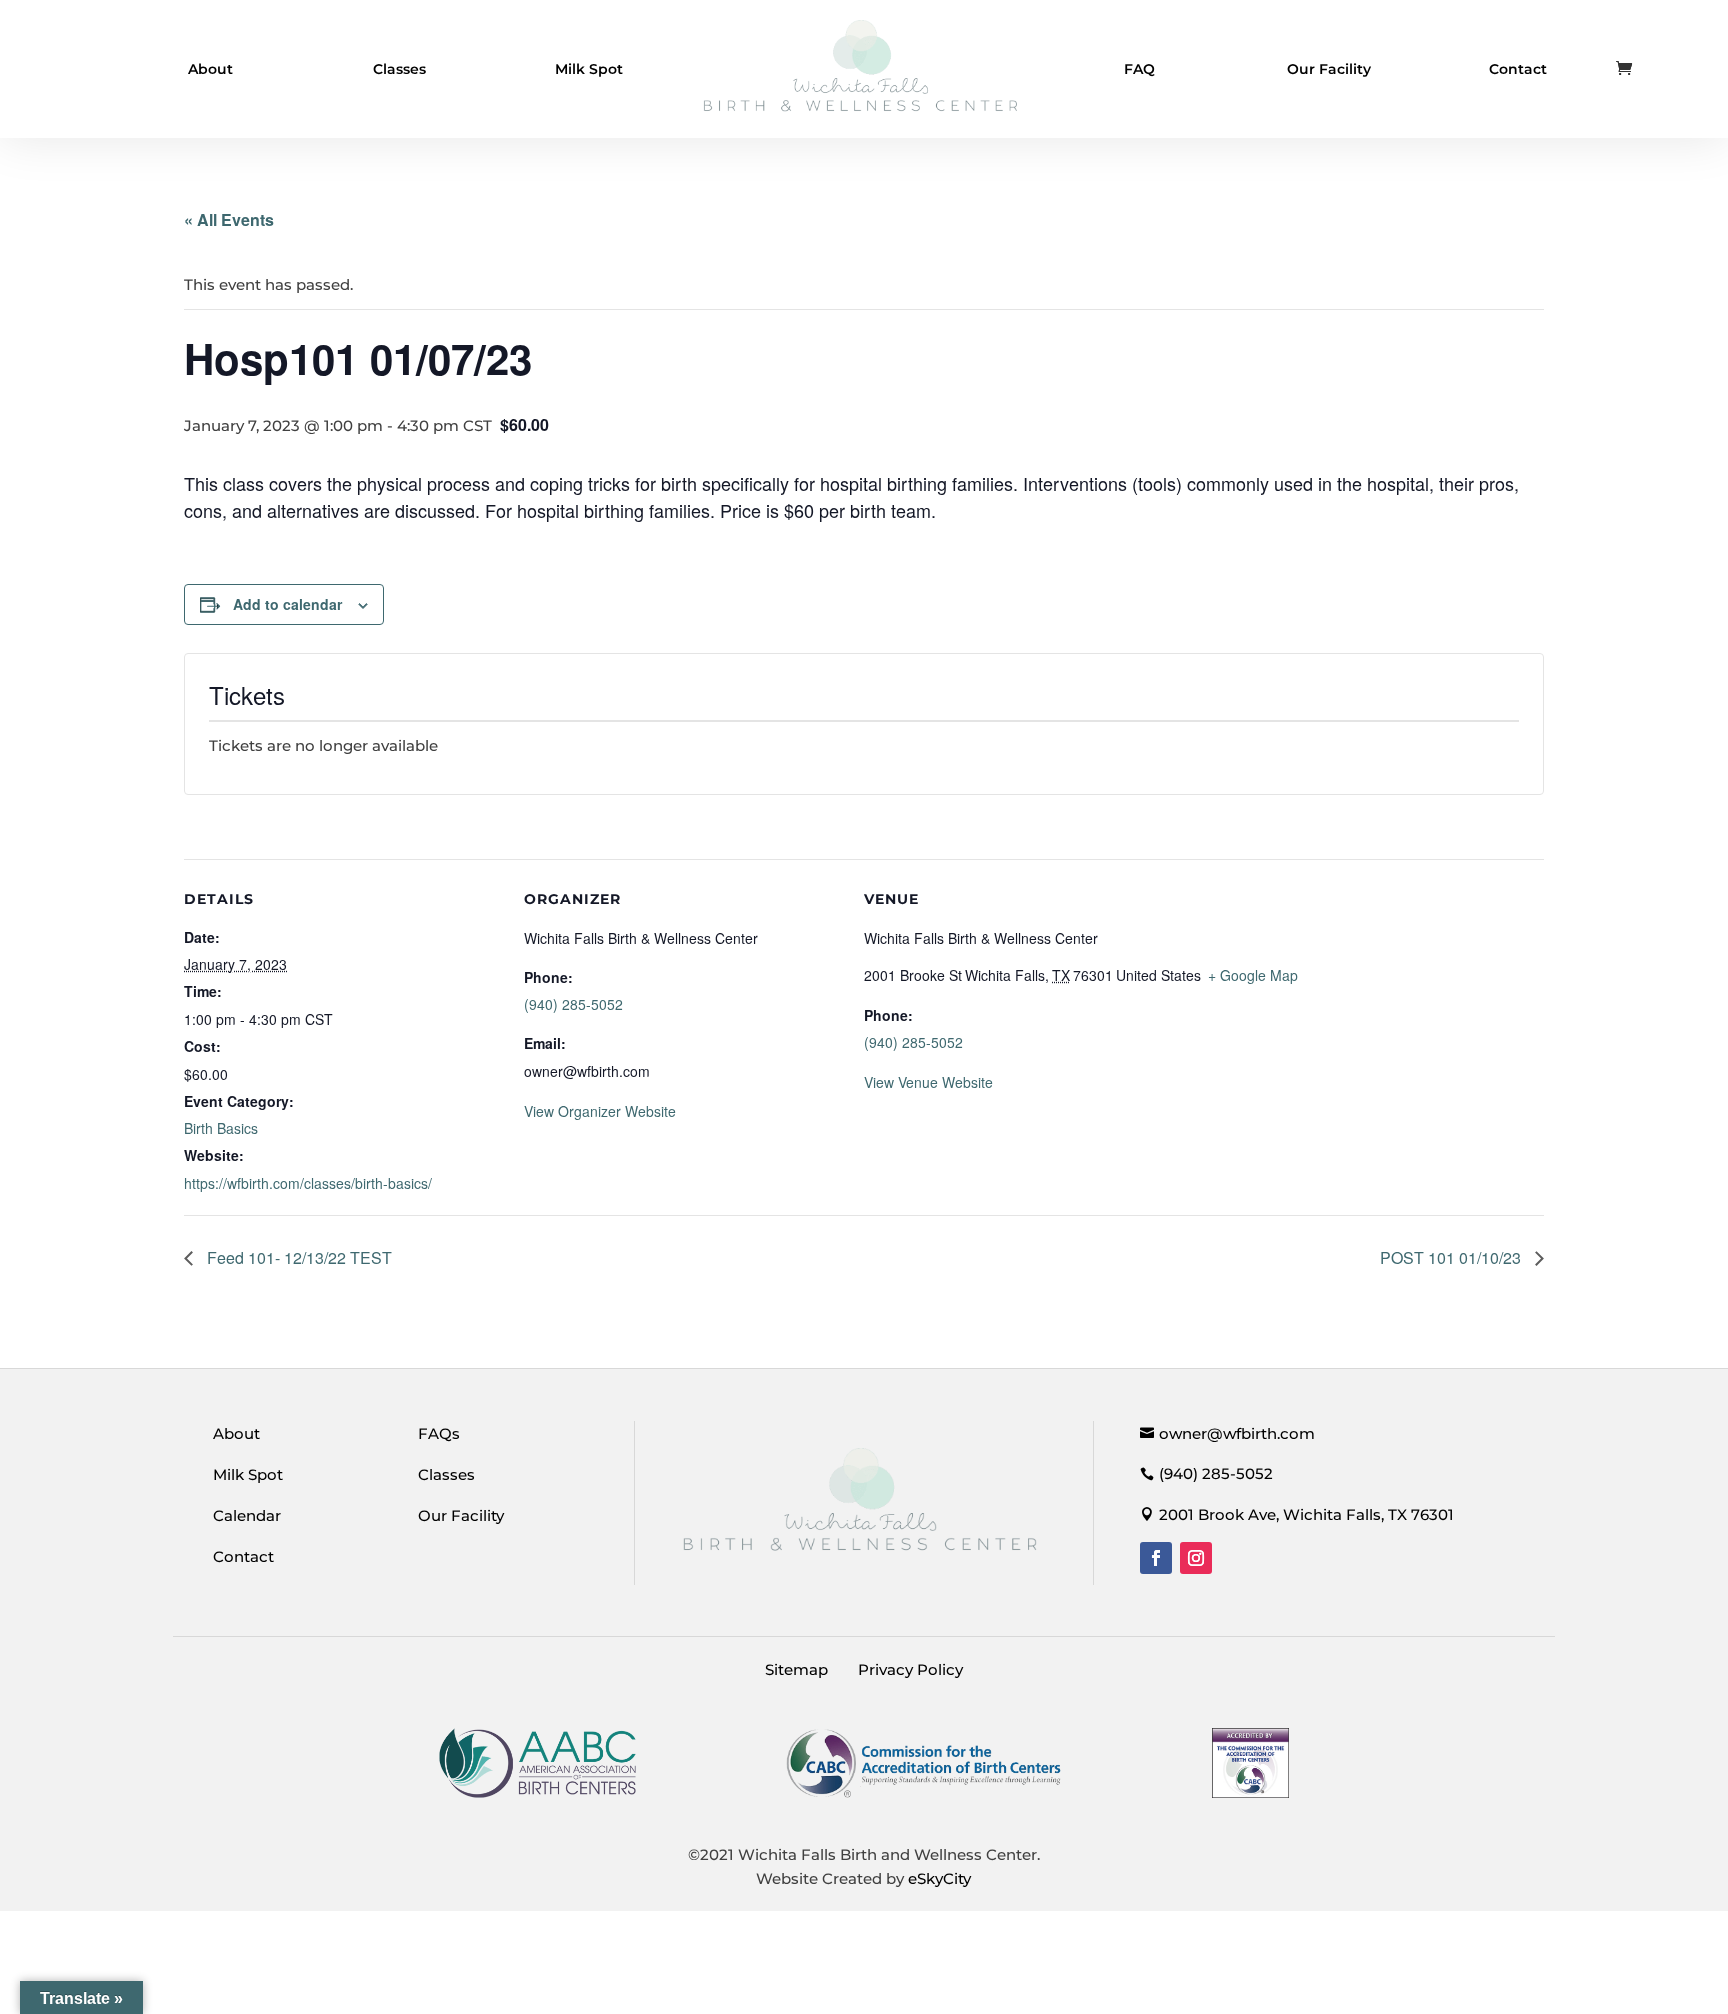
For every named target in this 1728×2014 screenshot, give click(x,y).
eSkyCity (939, 1878)
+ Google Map (1253, 975)
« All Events (229, 219)
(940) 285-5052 (573, 1004)
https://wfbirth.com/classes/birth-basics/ (308, 1183)
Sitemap (796, 1669)
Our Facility (1329, 69)
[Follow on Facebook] (1156, 1558)
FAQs (439, 1433)
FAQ (1139, 69)
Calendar (247, 1515)
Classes (399, 69)
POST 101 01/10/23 (1452, 1257)
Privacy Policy (910, 1669)
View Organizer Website (600, 1111)
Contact (1518, 69)
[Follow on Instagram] (1196, 1558)
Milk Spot (589, 69)
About (210, 69)
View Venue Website (928, 1082)
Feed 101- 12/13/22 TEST (297, 1257)
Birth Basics (221, 1128)
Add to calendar (287, 604)
